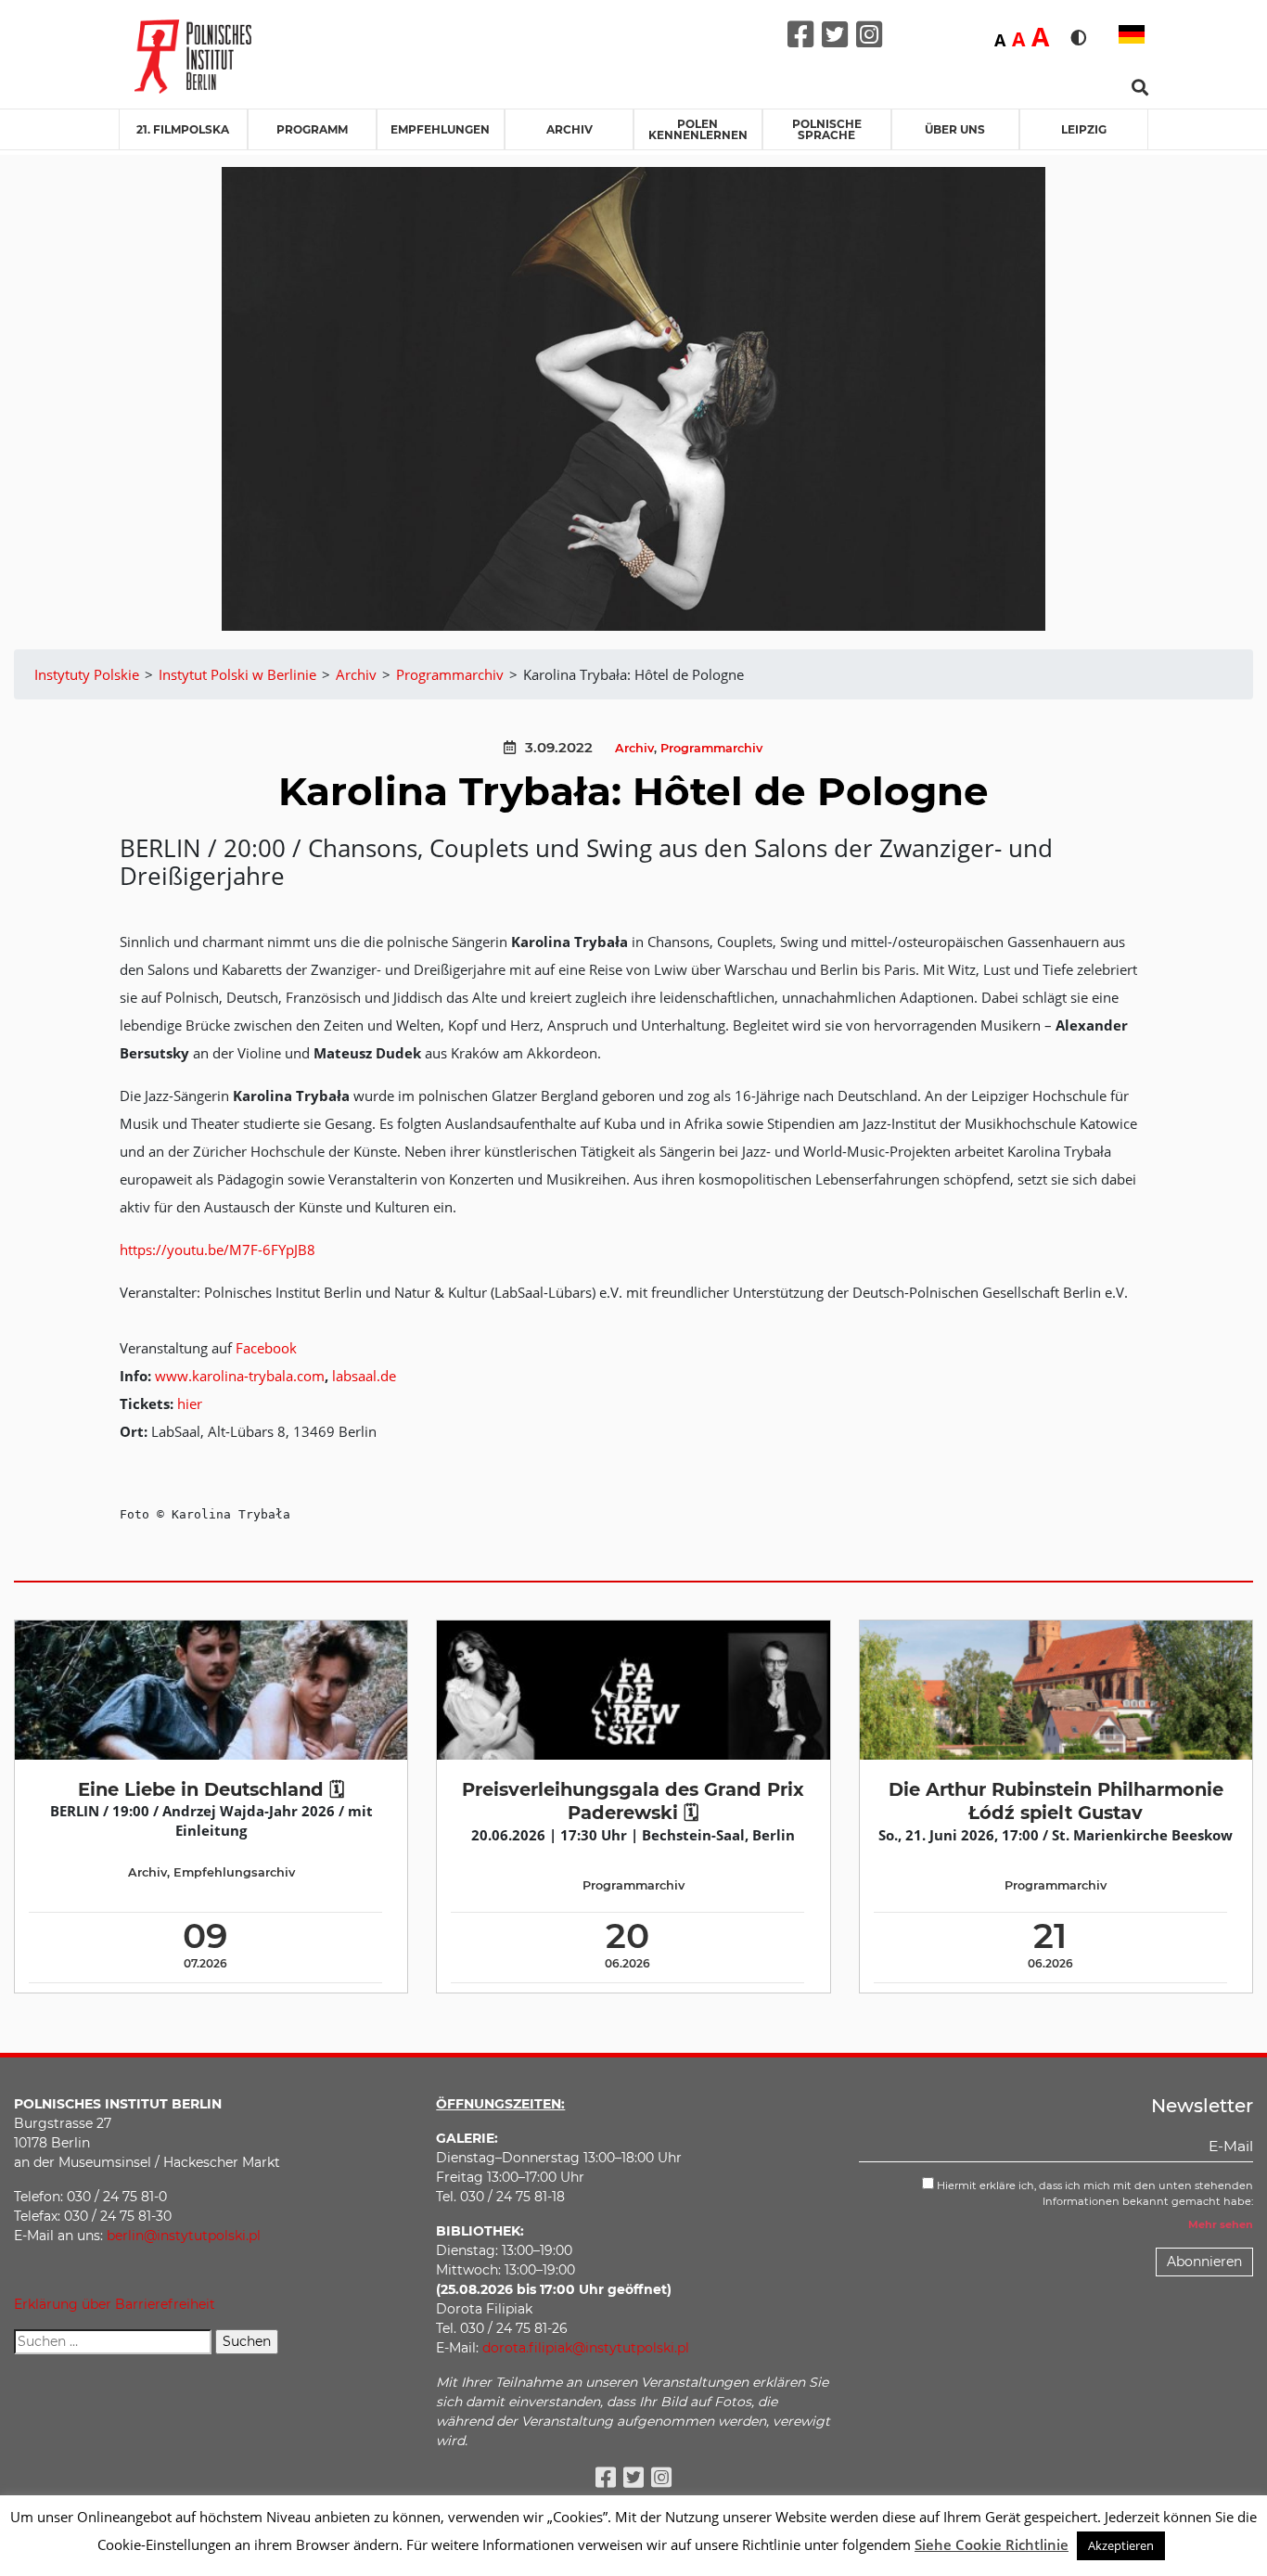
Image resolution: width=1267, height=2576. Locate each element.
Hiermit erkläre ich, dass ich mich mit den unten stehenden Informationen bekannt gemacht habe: (1094, 2193)
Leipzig (1084, 129)
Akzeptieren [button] (1121, 2545)
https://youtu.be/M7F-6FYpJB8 (218, 1250)
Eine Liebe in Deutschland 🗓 (211, 1789)
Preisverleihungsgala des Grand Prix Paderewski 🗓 (633, 1801)
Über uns (955, 129)
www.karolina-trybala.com (240, 1376)
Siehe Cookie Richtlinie (992, 2544)
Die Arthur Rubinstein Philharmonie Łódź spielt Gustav (1056, 1801)
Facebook (266, 1348)
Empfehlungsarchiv (234, 1872)
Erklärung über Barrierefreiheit (115, 2304)
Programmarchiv (711, 748)
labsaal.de (364, 1376)
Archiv (570, 129)
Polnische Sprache (827, 129)
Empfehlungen (440, 129)
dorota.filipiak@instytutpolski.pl (586, 2348)
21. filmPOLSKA (183, 129)
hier (190, 1403)
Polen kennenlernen (698, 129)
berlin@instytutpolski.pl (184, 2236)
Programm (312, 129)
